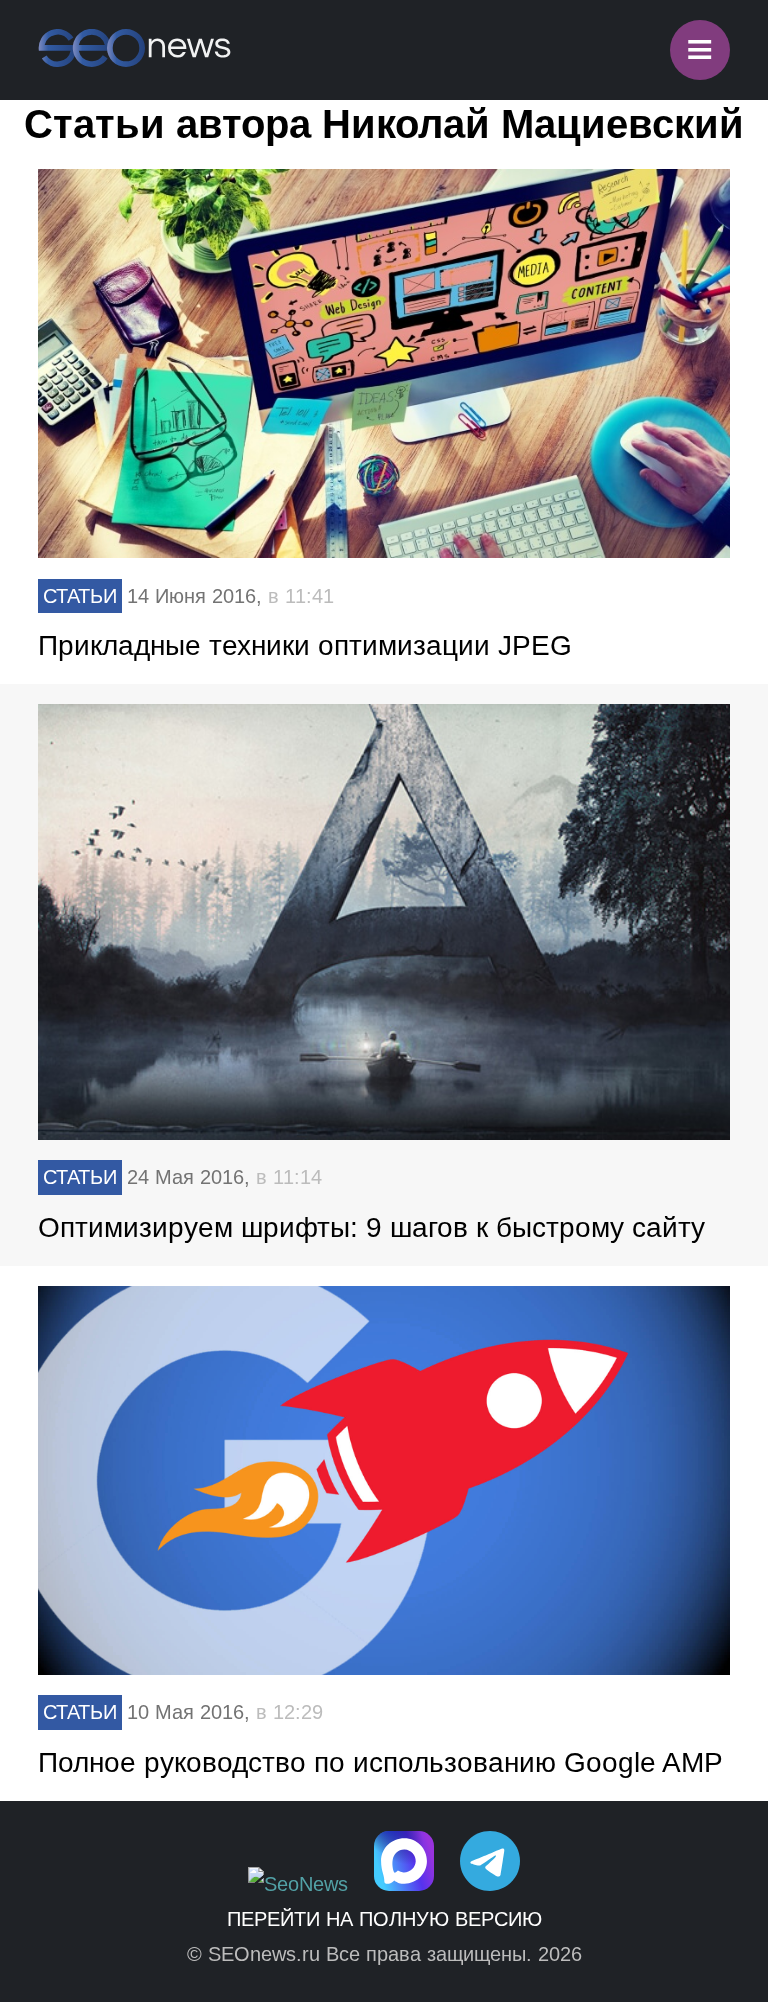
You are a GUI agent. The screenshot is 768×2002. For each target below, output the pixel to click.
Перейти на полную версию (384, 1919)
